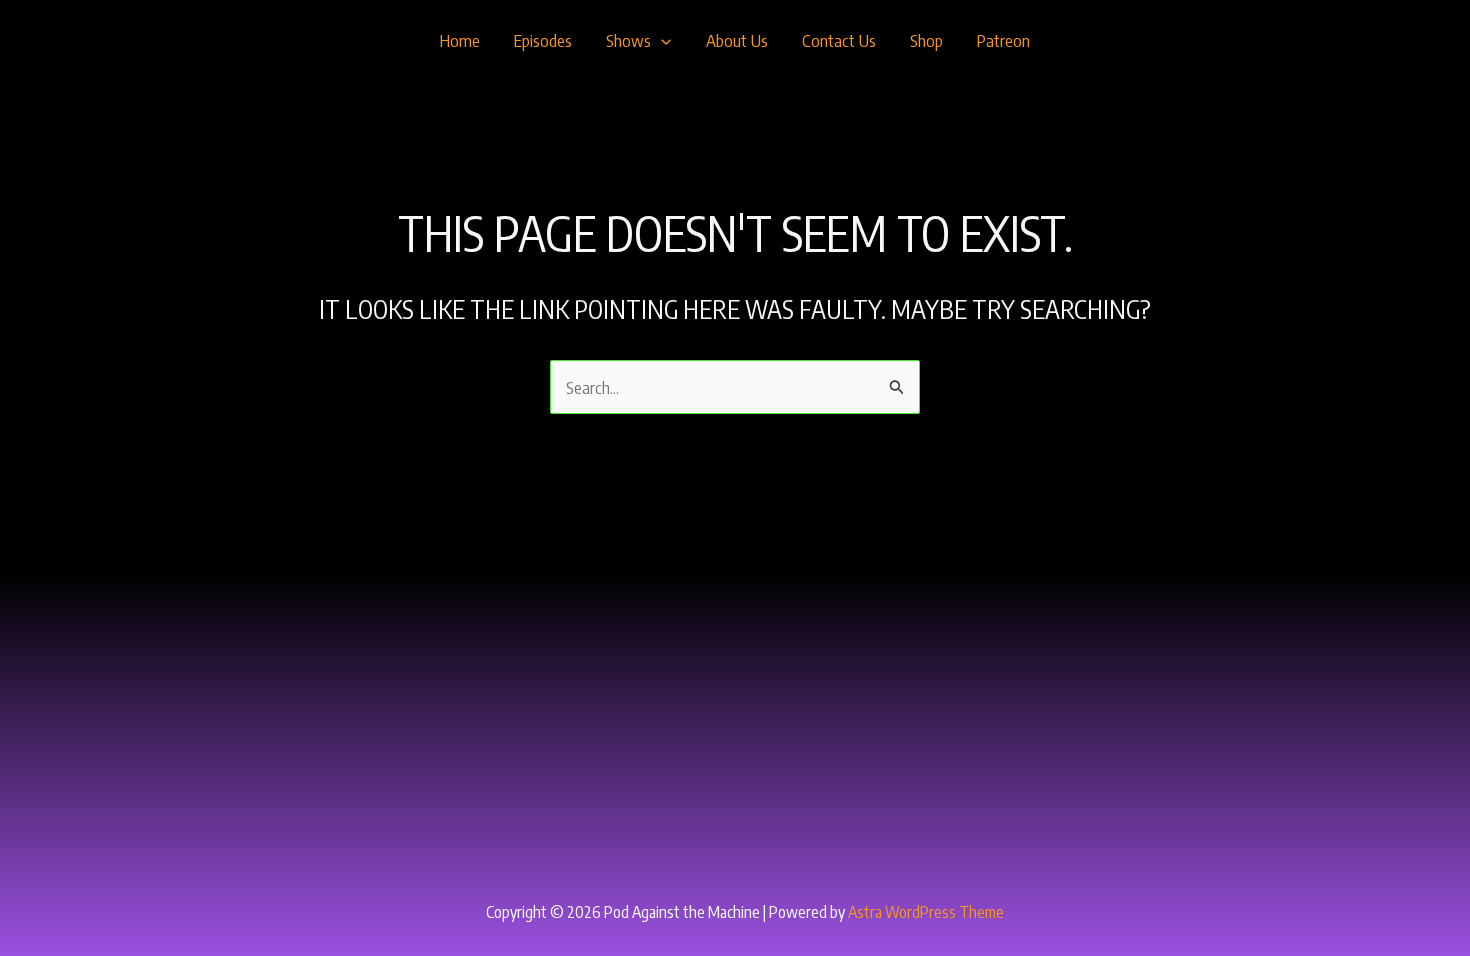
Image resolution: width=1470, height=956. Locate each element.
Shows (628, 40)
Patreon (1003, 40)
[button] (661, 40)
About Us (737, 40)
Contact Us (839, 40)
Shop (926, 40)
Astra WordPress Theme (926, 912)
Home (460, 40)
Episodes (543, 40)
